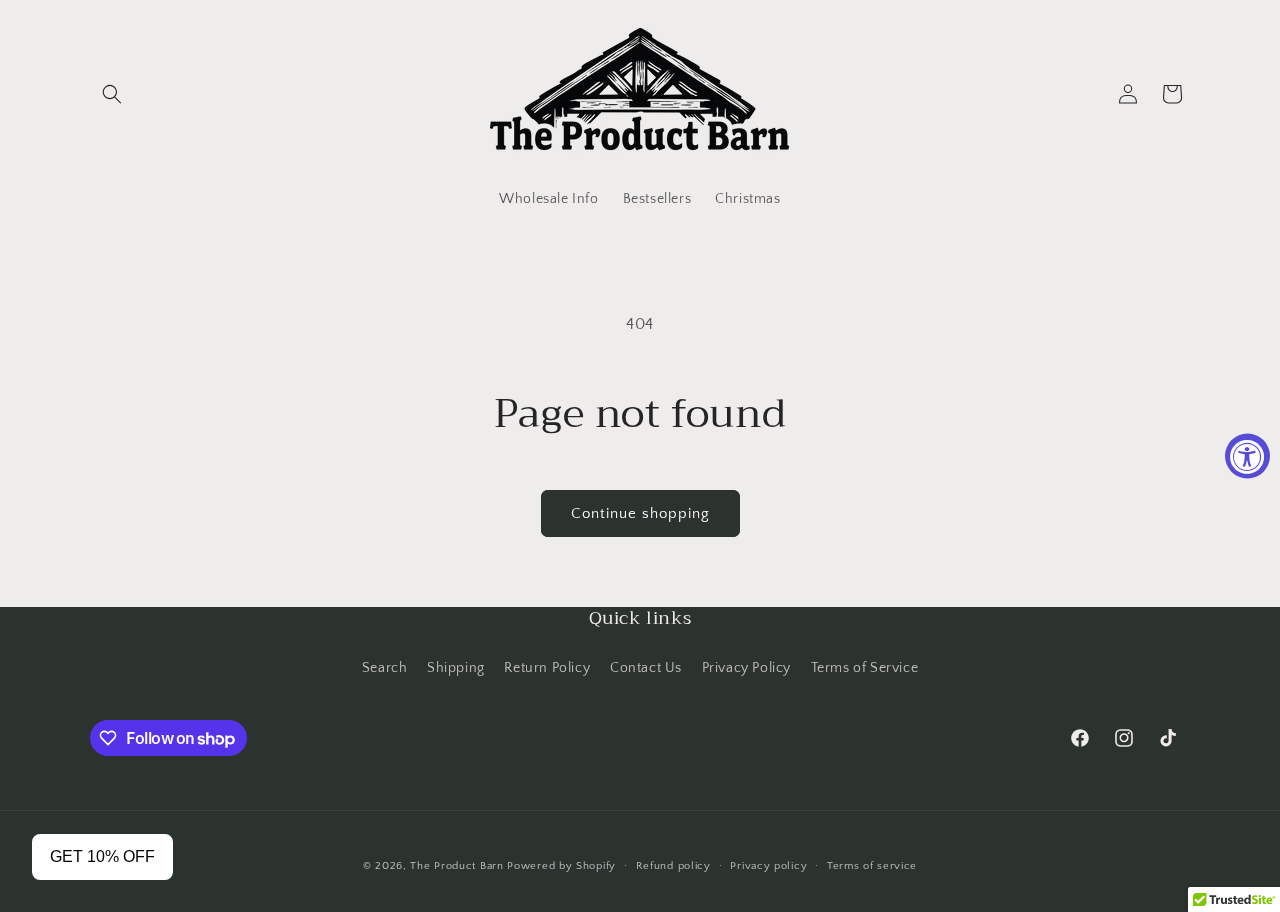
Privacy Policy (746, 668)
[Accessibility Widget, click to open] (1247, 456)
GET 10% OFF (102, 856)
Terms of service (872, 866)
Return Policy (547, 668)
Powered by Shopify (561, 866)
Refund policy (673, 866)
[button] (112, 94)
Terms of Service (865, 668)
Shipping (456, 668)
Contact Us (646, 668)
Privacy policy (768, 866)
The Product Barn (456, 866)
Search (385, 668)
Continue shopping (640, 513)
